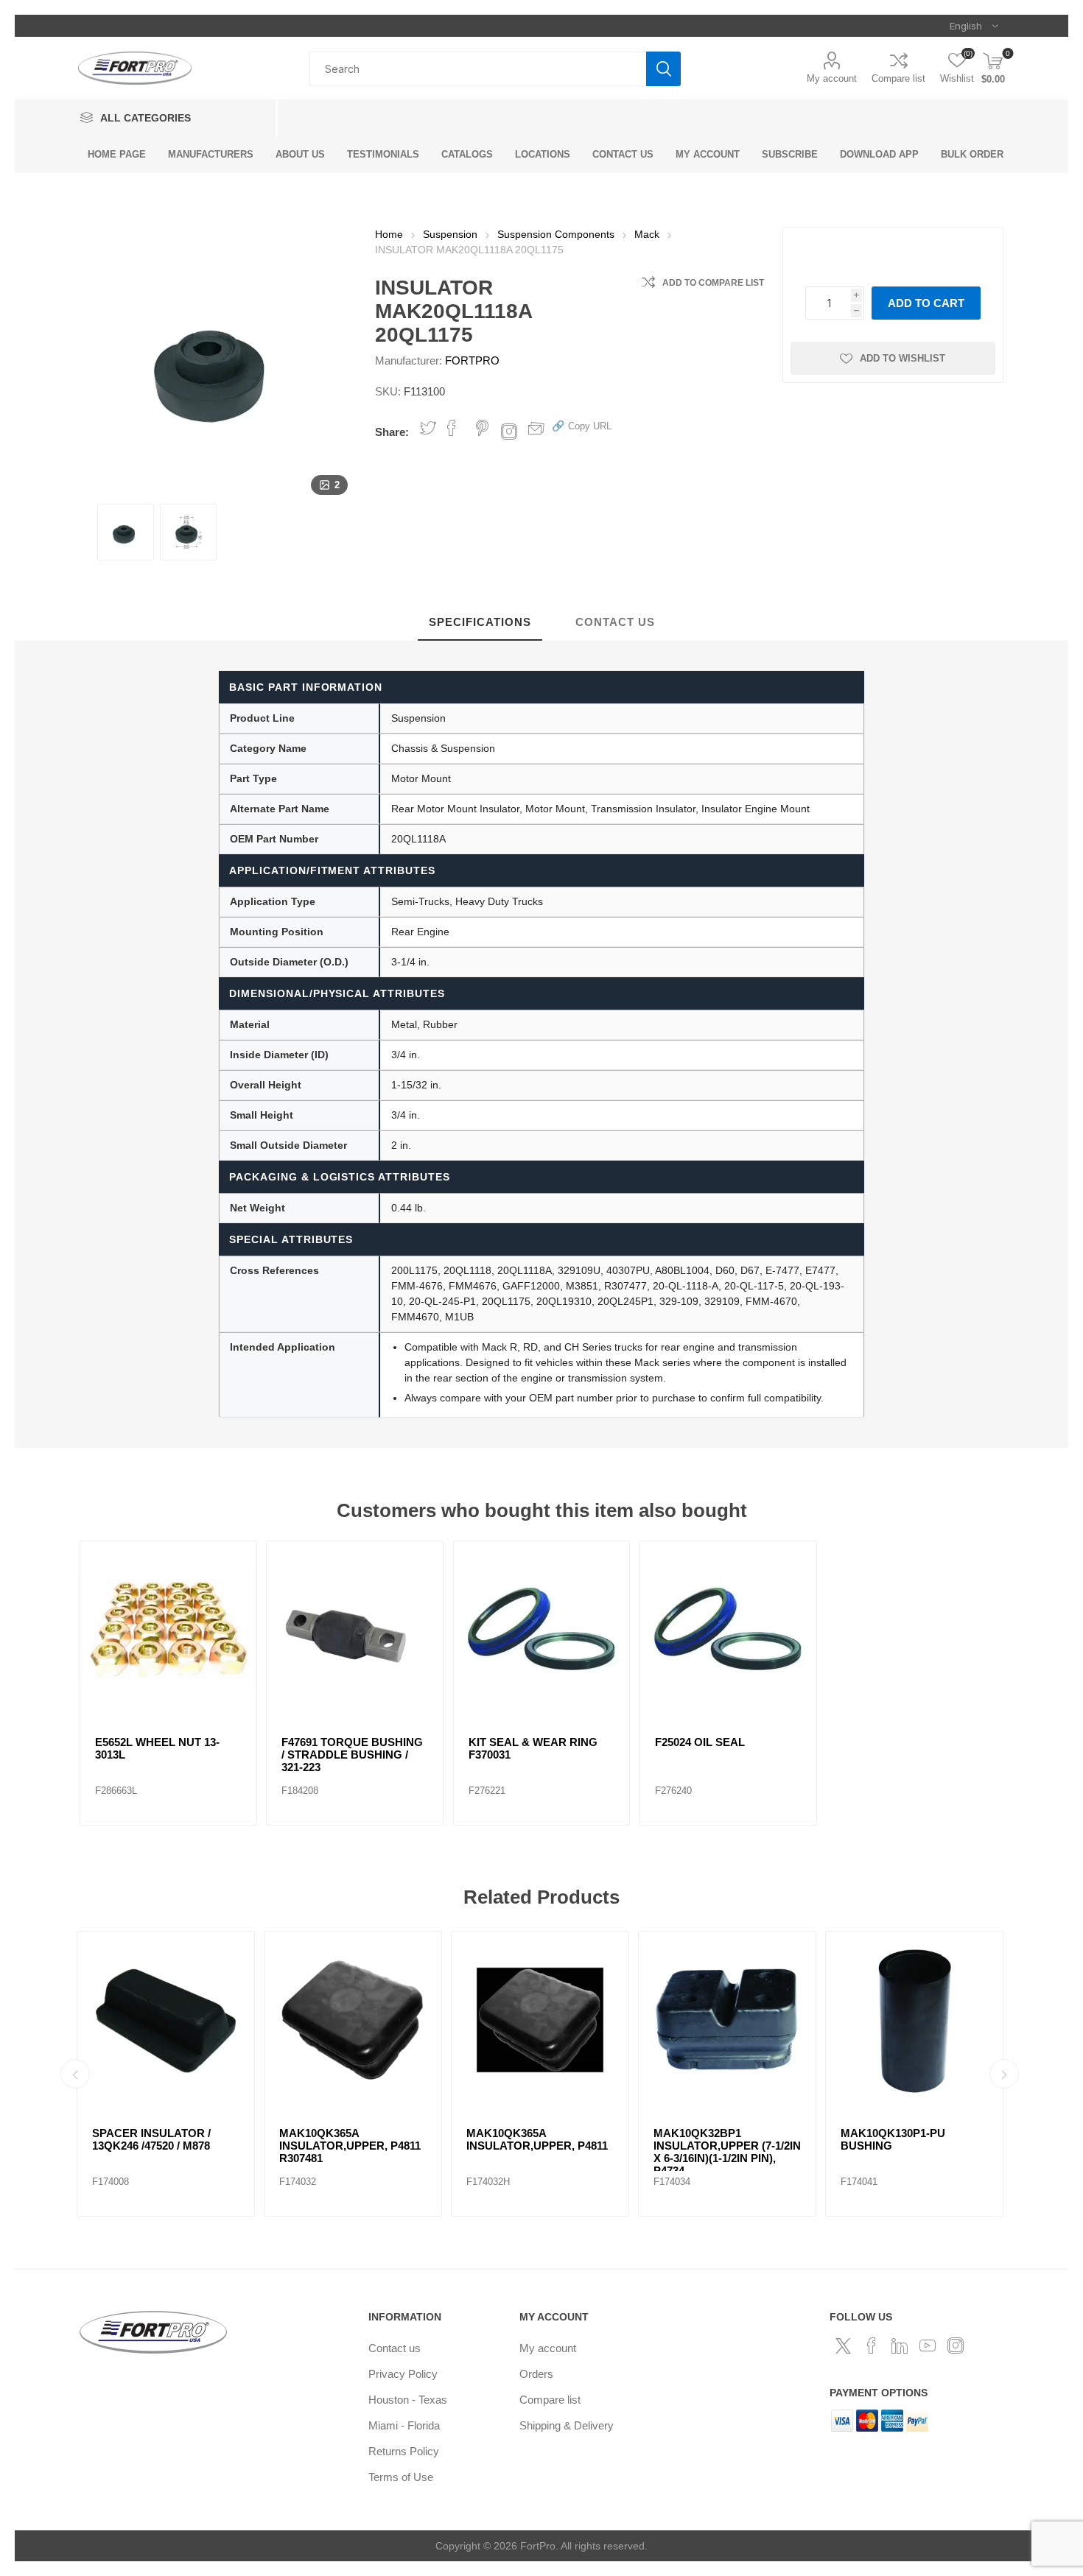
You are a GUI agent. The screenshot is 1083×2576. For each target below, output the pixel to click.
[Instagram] (956, 2346)
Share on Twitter (428, 428)
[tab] (480, 623)
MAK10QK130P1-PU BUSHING (581, 2139)
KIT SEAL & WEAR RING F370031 (533, 1748)
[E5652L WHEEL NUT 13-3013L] (168, 1629)
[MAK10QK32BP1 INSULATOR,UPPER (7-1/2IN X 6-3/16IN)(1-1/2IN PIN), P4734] (416, 2020)
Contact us (395, 2348)
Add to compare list (713, 283)
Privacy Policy (403, 2374)
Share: (392, 432)
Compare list (898, 78)
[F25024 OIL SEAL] (728, 1629)
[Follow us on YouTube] (928, 2346)
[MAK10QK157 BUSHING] (790, 2020)
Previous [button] (75, 2074)
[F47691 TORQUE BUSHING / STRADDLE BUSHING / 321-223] (355, 1629)
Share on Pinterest (482, 428)
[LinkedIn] (900, 2346)
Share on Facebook (452, 428)
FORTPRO (472, 360)
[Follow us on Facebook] (872, 2346)
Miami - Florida (404, 2425)
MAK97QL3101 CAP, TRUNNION (956, 2139)
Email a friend (536, 428)
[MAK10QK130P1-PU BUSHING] (603, 2020)
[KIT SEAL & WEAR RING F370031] (542, 1629)
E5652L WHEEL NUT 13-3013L (157, 1748)
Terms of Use (401, 2477)
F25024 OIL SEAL (700, 1742)
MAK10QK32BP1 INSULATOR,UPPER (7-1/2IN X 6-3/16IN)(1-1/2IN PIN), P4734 (416, 2152)
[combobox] (477, 69)
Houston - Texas (408, 2400)
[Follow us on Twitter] (844, 2346)
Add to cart (926, 303)
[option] (228, 2074)
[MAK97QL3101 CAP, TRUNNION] (977, 2020)
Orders (536, 2374)
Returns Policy (404, 2451)
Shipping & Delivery (567, 2425)
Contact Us (615, 622)
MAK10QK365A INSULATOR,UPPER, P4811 (225, 2139)
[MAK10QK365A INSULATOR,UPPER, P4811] (228, 2020)
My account (832, 78)
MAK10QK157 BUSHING (779, 2133)
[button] (582, 425)
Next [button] (1004, 2074)
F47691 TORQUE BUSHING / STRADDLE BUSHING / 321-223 (352, 1755)
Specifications (480, 622)
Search (663, 69)
